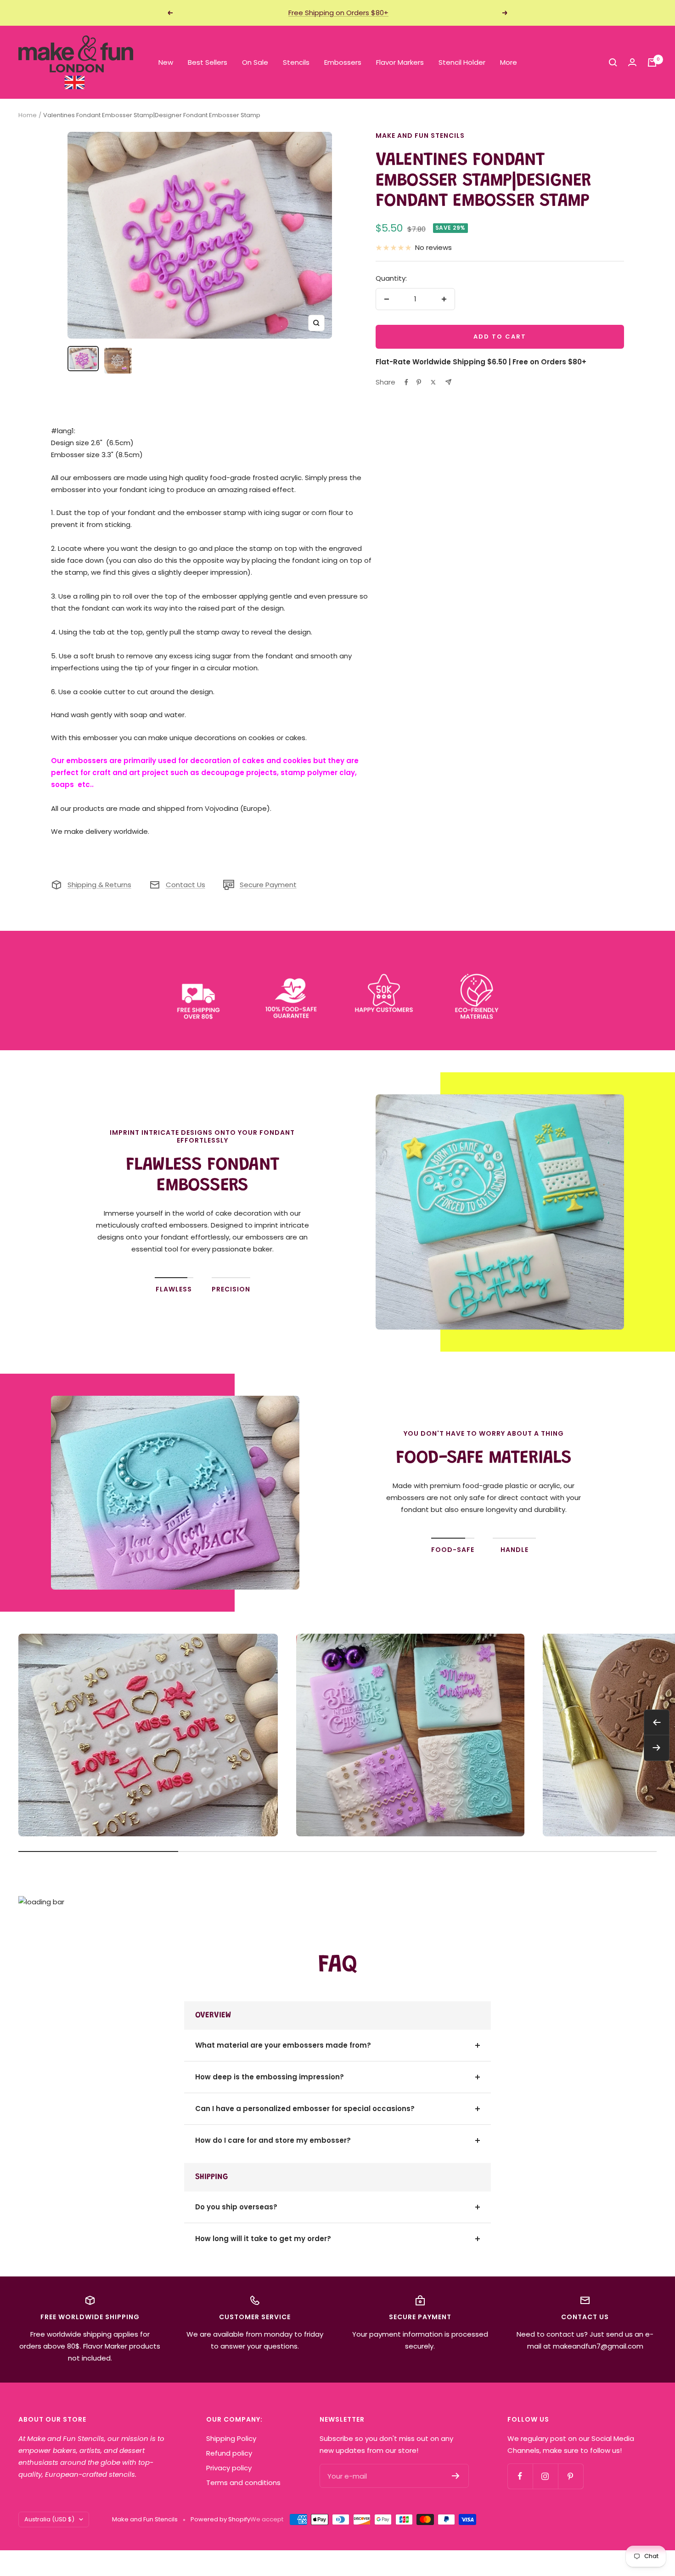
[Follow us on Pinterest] (571, 2476)
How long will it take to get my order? (263, 2239)
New (166, 62)
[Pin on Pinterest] (419, 382)
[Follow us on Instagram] (545, 2476)
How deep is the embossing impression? (270, 2077)
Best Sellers (208, 62)
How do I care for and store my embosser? (273, 2140)
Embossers (343, 62)
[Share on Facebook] (406, 382)
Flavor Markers (400, 62)
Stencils (296, 62)
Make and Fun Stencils (420, 136)
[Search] (613, 62)
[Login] (632, 62)
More (509, 62)
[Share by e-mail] (448, 382)
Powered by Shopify (220, 2519)
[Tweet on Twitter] (433, 382)
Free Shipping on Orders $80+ (338, 13)
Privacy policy (229, 2468)
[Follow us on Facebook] (520, 2476)
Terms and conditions (243, 2483)
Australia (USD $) (49, 2519)
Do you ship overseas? (236, 2207)
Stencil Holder (462, 62)
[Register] (456, 2476)
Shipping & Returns (99, 885)
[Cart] (652, 62)
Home (28, 115)
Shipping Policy (231, 2438)
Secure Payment (268, 885)
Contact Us (186, 885)
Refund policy (229, 2453)
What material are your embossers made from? (283, 2045)
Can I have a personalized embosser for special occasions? (305, 2109)
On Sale (255, 62)
